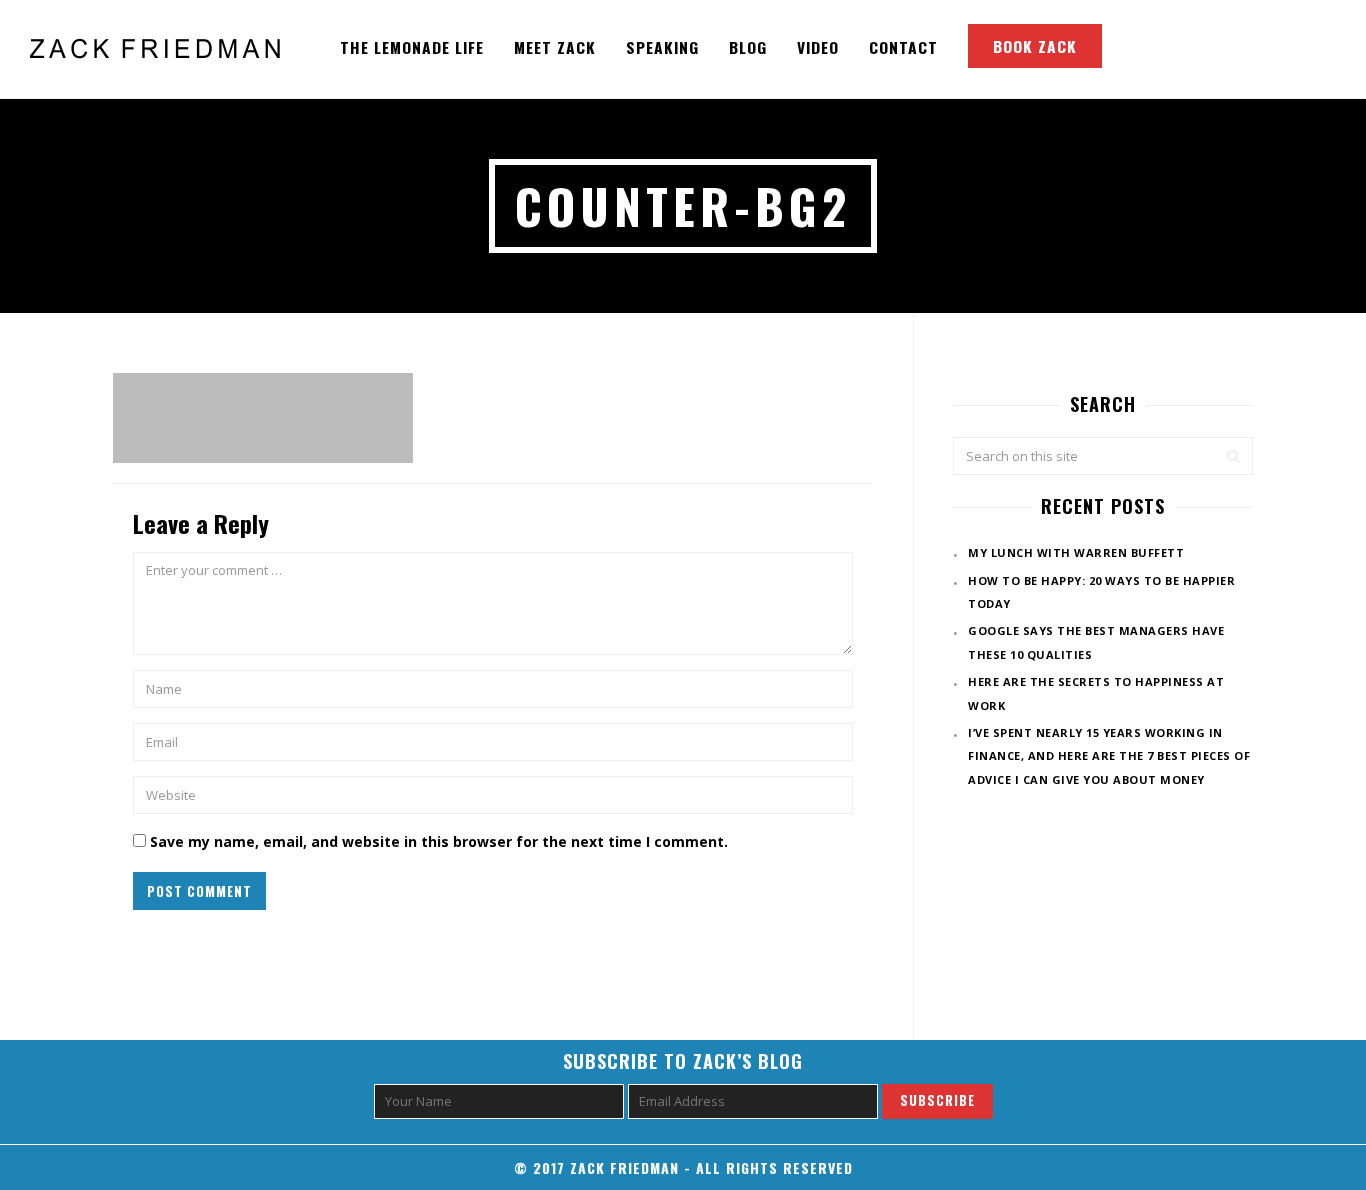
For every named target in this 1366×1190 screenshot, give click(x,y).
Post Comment (199, 891)
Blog (748, 47)
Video (818, 47)
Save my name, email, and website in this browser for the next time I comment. (439, 841)
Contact (903, 47)
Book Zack (1035, 46)
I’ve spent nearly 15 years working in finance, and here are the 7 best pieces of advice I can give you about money (1109, 756)
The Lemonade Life (412, 47)
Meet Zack (555, 47)
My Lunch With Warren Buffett (1076, 552)
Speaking (662, 47)
